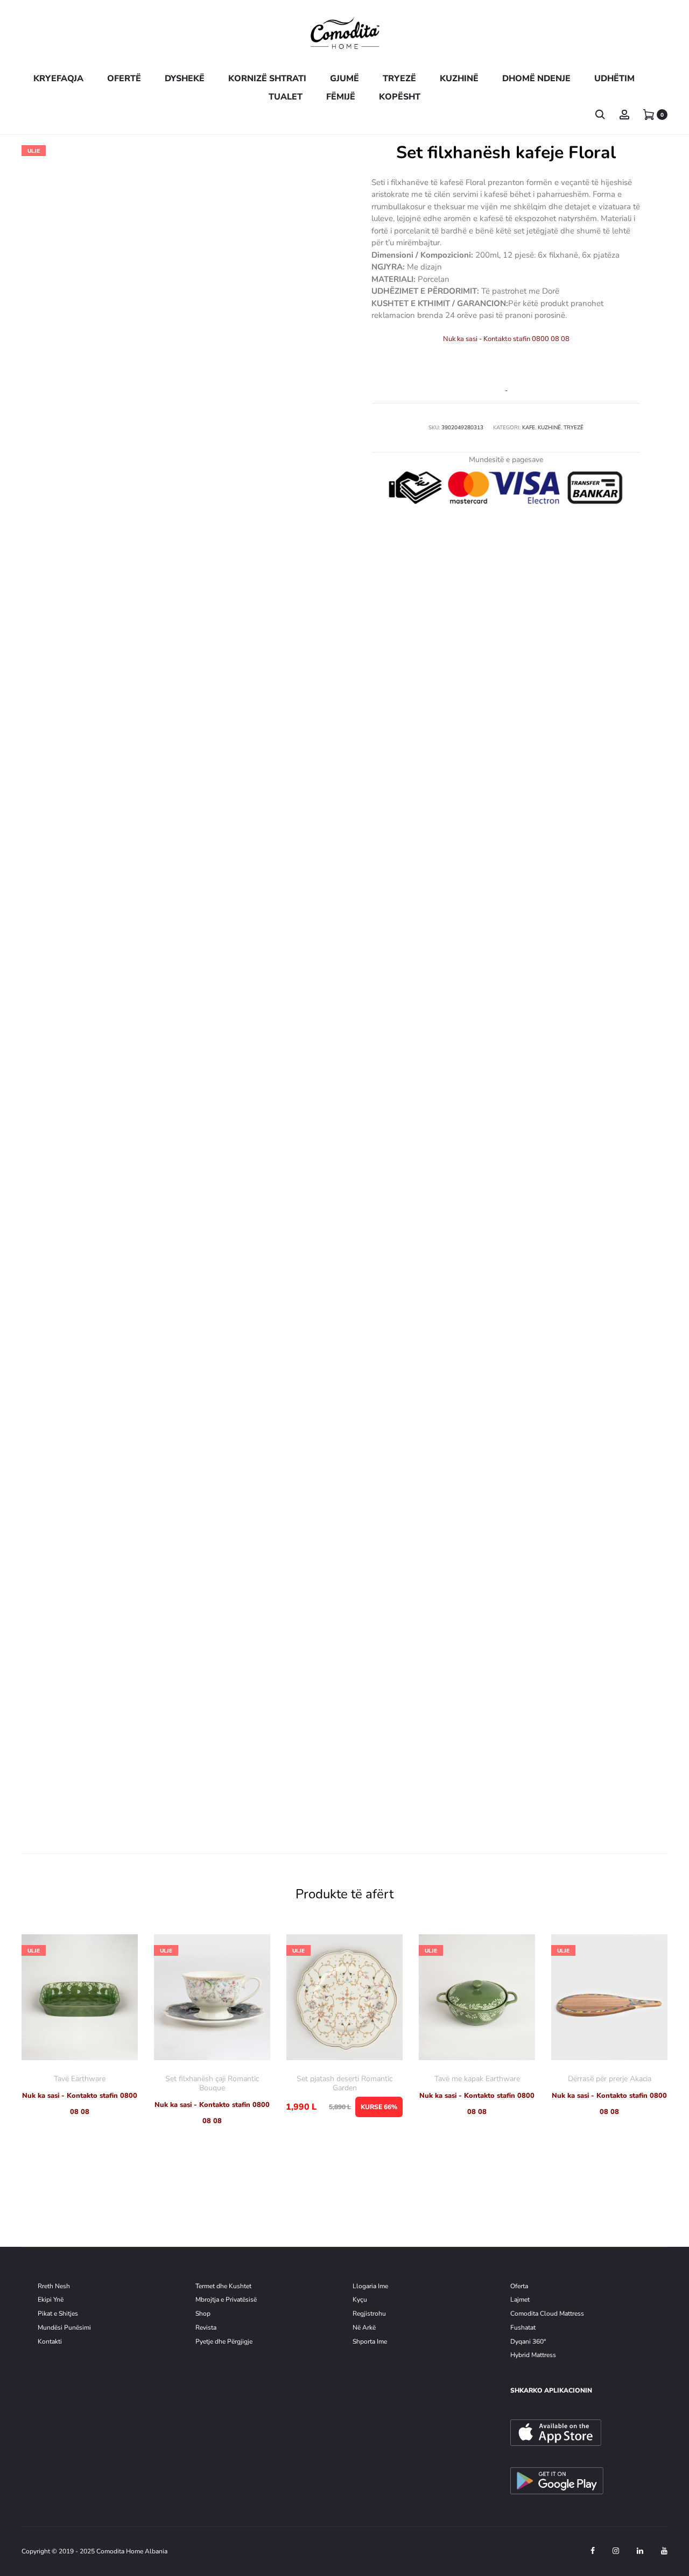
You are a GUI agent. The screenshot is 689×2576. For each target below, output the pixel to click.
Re (356, 2314)
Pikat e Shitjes (58, 2314)
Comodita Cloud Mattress (547, 2314)
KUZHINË (459, 79)
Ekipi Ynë (51, 2300)
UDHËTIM (614, 79)
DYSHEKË (185, 79)
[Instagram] (616, 2551)
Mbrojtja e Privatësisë (226, 2300)
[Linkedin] (640, 2551)
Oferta (519, 2286)
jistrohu (375, 2314)
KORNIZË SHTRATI (267, 79)
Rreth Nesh (54, 2286)
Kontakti (50, 2341)
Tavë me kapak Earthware (477, 2079)
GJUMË (344, 79)
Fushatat (523, 2327)
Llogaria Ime (370, 2286)
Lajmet (520, 2300)
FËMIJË (341, 97)
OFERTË (124, 79)
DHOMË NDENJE (536, 79)
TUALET (286, 97)
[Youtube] (664, 2551)
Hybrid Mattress (533, 2355)
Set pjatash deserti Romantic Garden (344, 2083)
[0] (649, 114)
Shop (203, 2314)
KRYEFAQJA (58, 79)
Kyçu (360, 2300)
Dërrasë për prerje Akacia (610, 2079)
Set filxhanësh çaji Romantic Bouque (212, 2083)
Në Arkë (364, 2327)
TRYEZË (399, 79)
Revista (206, 2327)
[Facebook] (593, 2551)
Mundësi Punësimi (64, 2327)
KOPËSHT (400, 97)
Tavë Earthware (80, 2079)
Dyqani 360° (528, 2341)
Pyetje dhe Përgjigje (224, 2341)
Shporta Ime (370, 2341)
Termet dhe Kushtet (223, 2286)
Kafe (529, 428)
